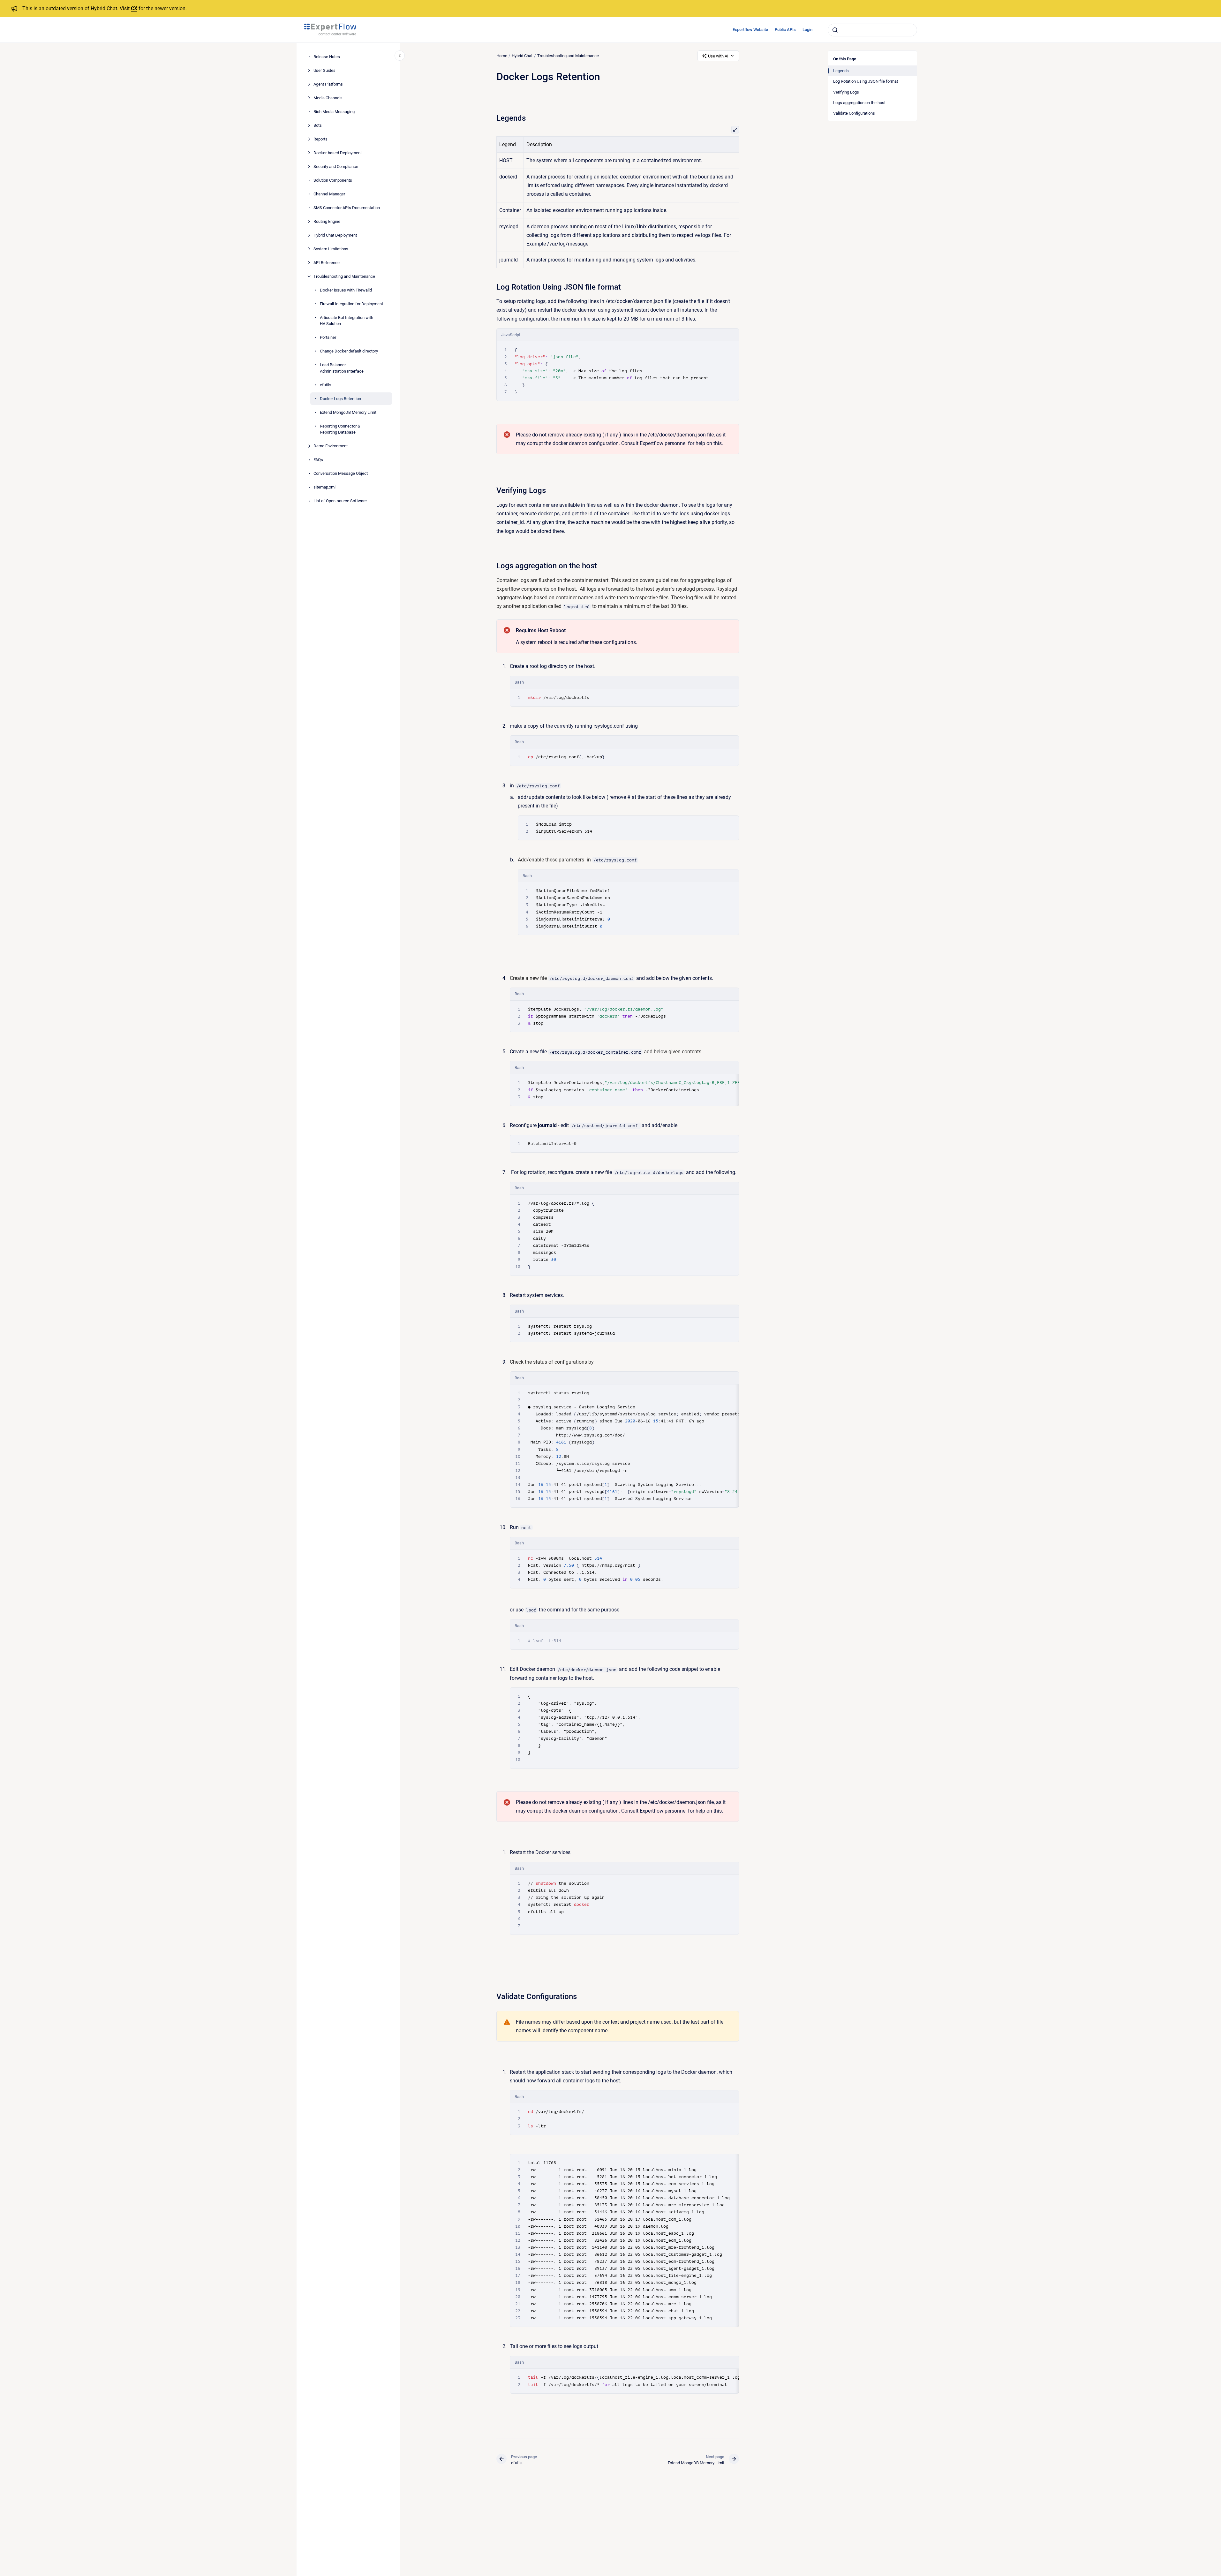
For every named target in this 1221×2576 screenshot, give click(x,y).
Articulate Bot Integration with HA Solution (347, 321)
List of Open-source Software (340, 501)
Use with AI (718, 56)
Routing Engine (327, 221)
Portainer (328, 337)
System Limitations (331, 249)
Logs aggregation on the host (859, 103)
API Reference (327, 263)
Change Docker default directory (349, 351)
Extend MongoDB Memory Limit (348, 412)
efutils (326, 385)
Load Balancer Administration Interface (342, 368)
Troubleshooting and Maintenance (344, 276)
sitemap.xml (324, 487)
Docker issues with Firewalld (346, 290)
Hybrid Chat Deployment (335, 235)
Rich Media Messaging (334, 112)
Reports (320, 139)
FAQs (318, 460)
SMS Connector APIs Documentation (347, 208)
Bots (318, 125)
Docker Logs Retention (340, 399)
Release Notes (327, 57)
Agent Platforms (328, 84)
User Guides (324, 70)
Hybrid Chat (522, 56)
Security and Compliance (336, 167)
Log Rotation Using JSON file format (866, 81)
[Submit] (835, 30)
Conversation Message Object (341, 473)
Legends (841, 71)
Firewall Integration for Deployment (351, 304)
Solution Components (333, 180)
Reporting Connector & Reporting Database (340, 429)
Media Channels (328, 98)
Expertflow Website (750, 30)
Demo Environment (331, 446)
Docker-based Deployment (338, 153)
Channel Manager (329, 194)
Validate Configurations (854, 113)
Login (807, 30)
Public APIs (785, 30)
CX (134, 8)
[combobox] (872, 30)
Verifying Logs (846, 92)
